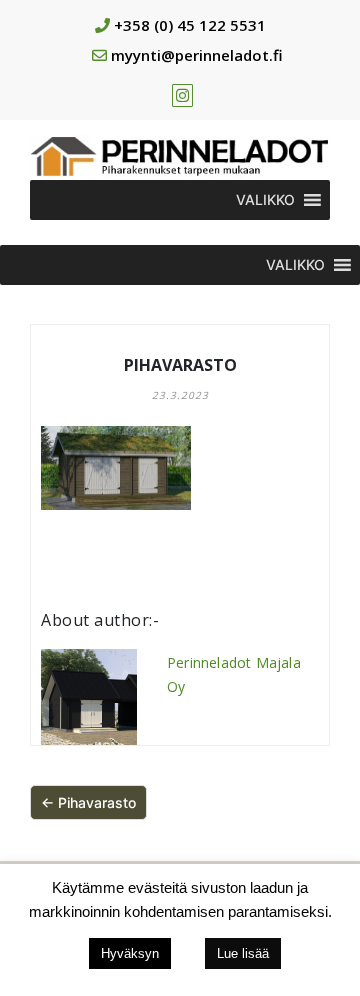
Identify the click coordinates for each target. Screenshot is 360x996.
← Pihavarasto (88, 802)
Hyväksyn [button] (130, 953)
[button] (265, 200)
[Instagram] (182, 95)
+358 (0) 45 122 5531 (190, 25)
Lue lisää (243, 953)
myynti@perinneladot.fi (197, 55)
